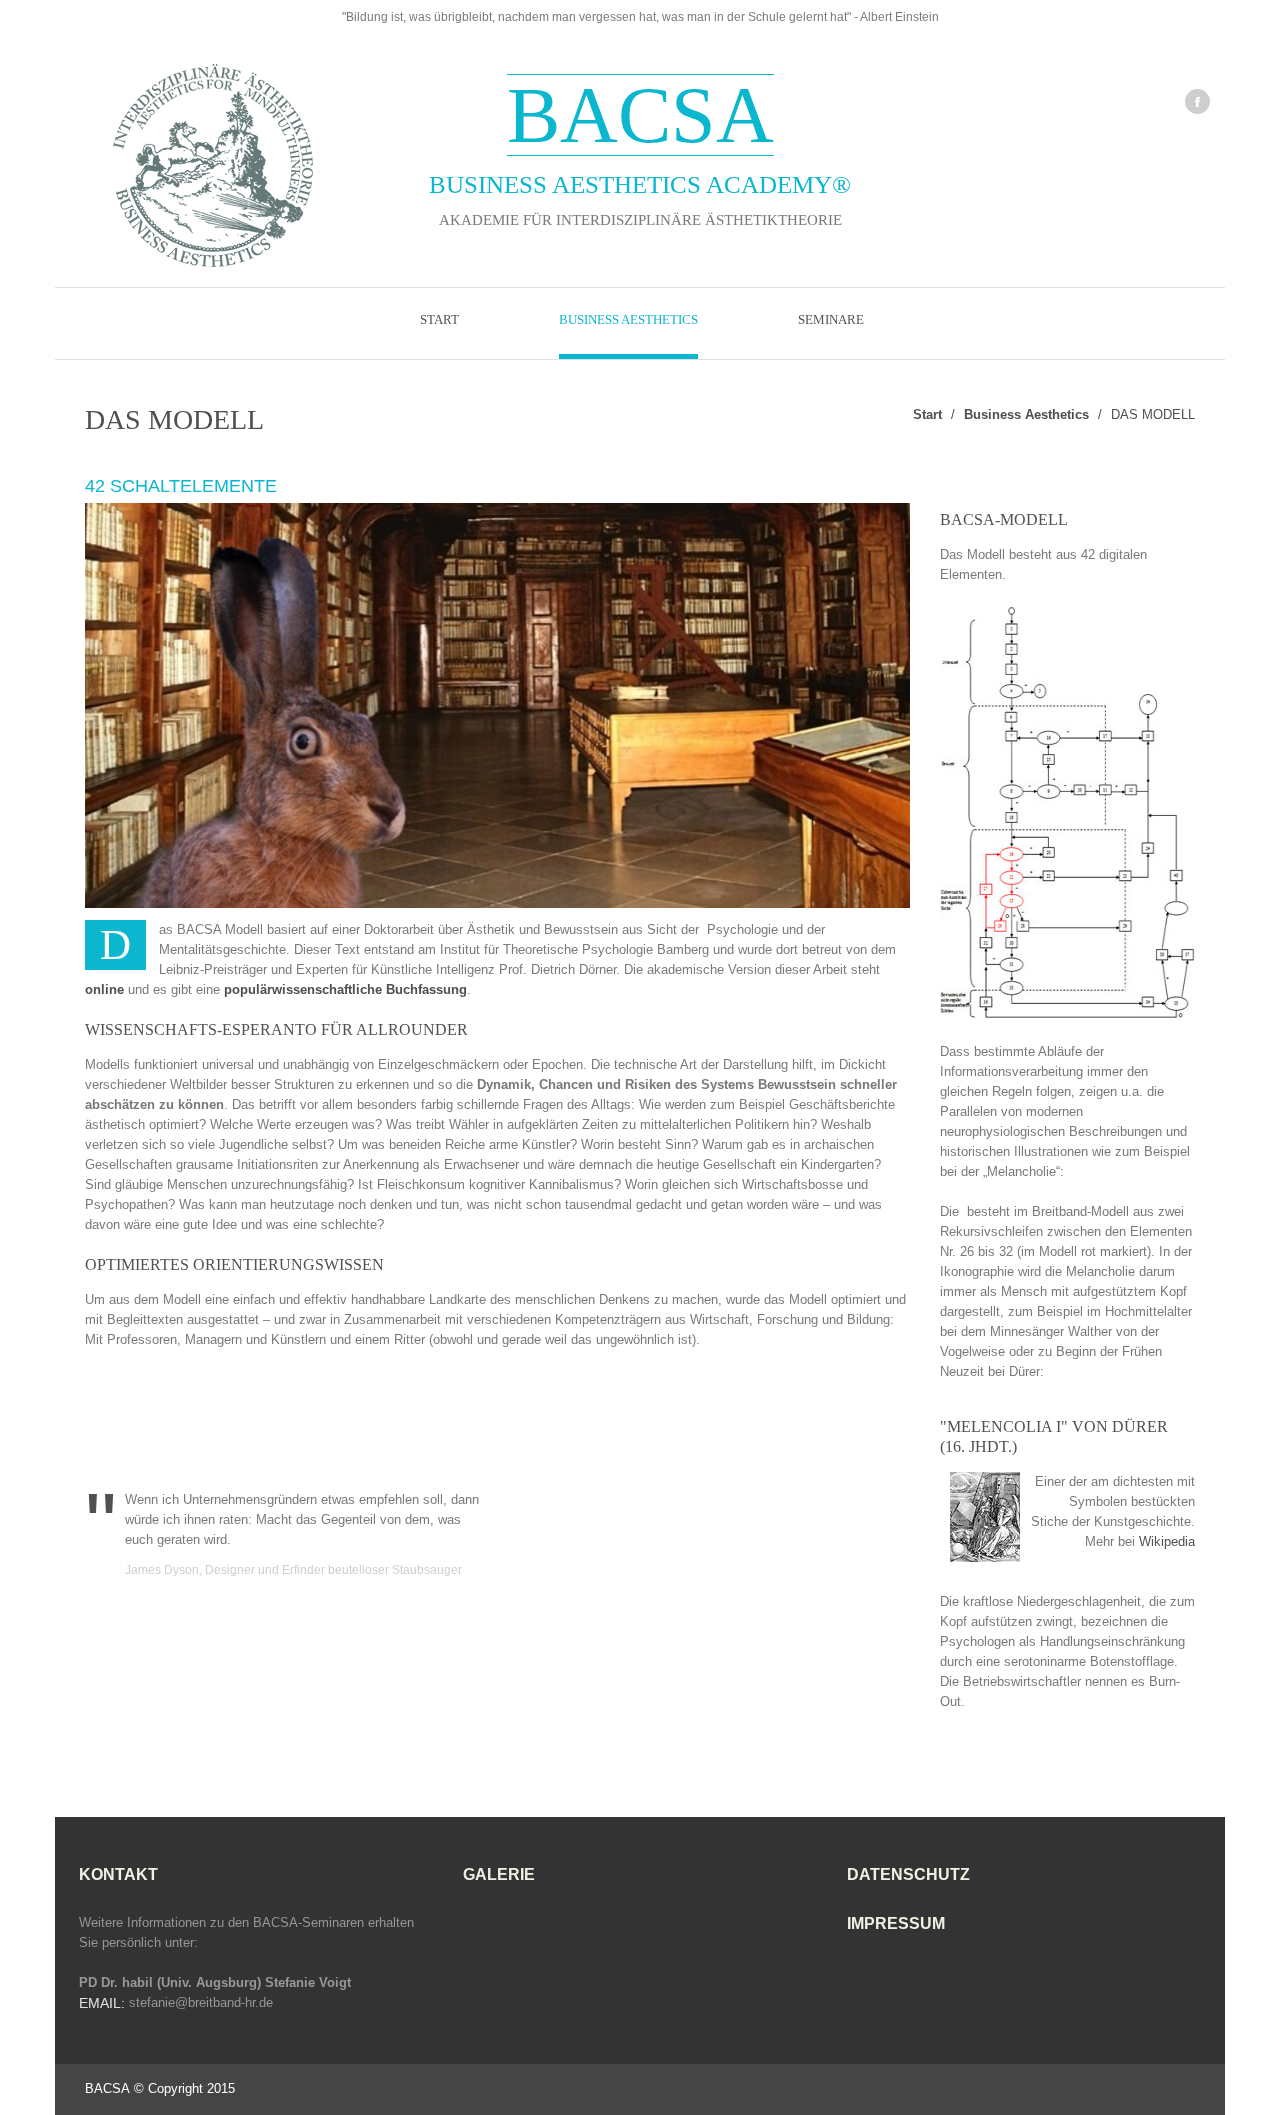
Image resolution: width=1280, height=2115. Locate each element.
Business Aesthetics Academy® (640, 134)
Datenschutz (908, 1874)
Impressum (896, 1923)
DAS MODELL (1153, 414)
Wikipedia (1167, 1541)
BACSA (107, 2088)
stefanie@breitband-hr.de (201, 2002)
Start (439, 319)
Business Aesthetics (628, 319)
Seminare (831, 319)
